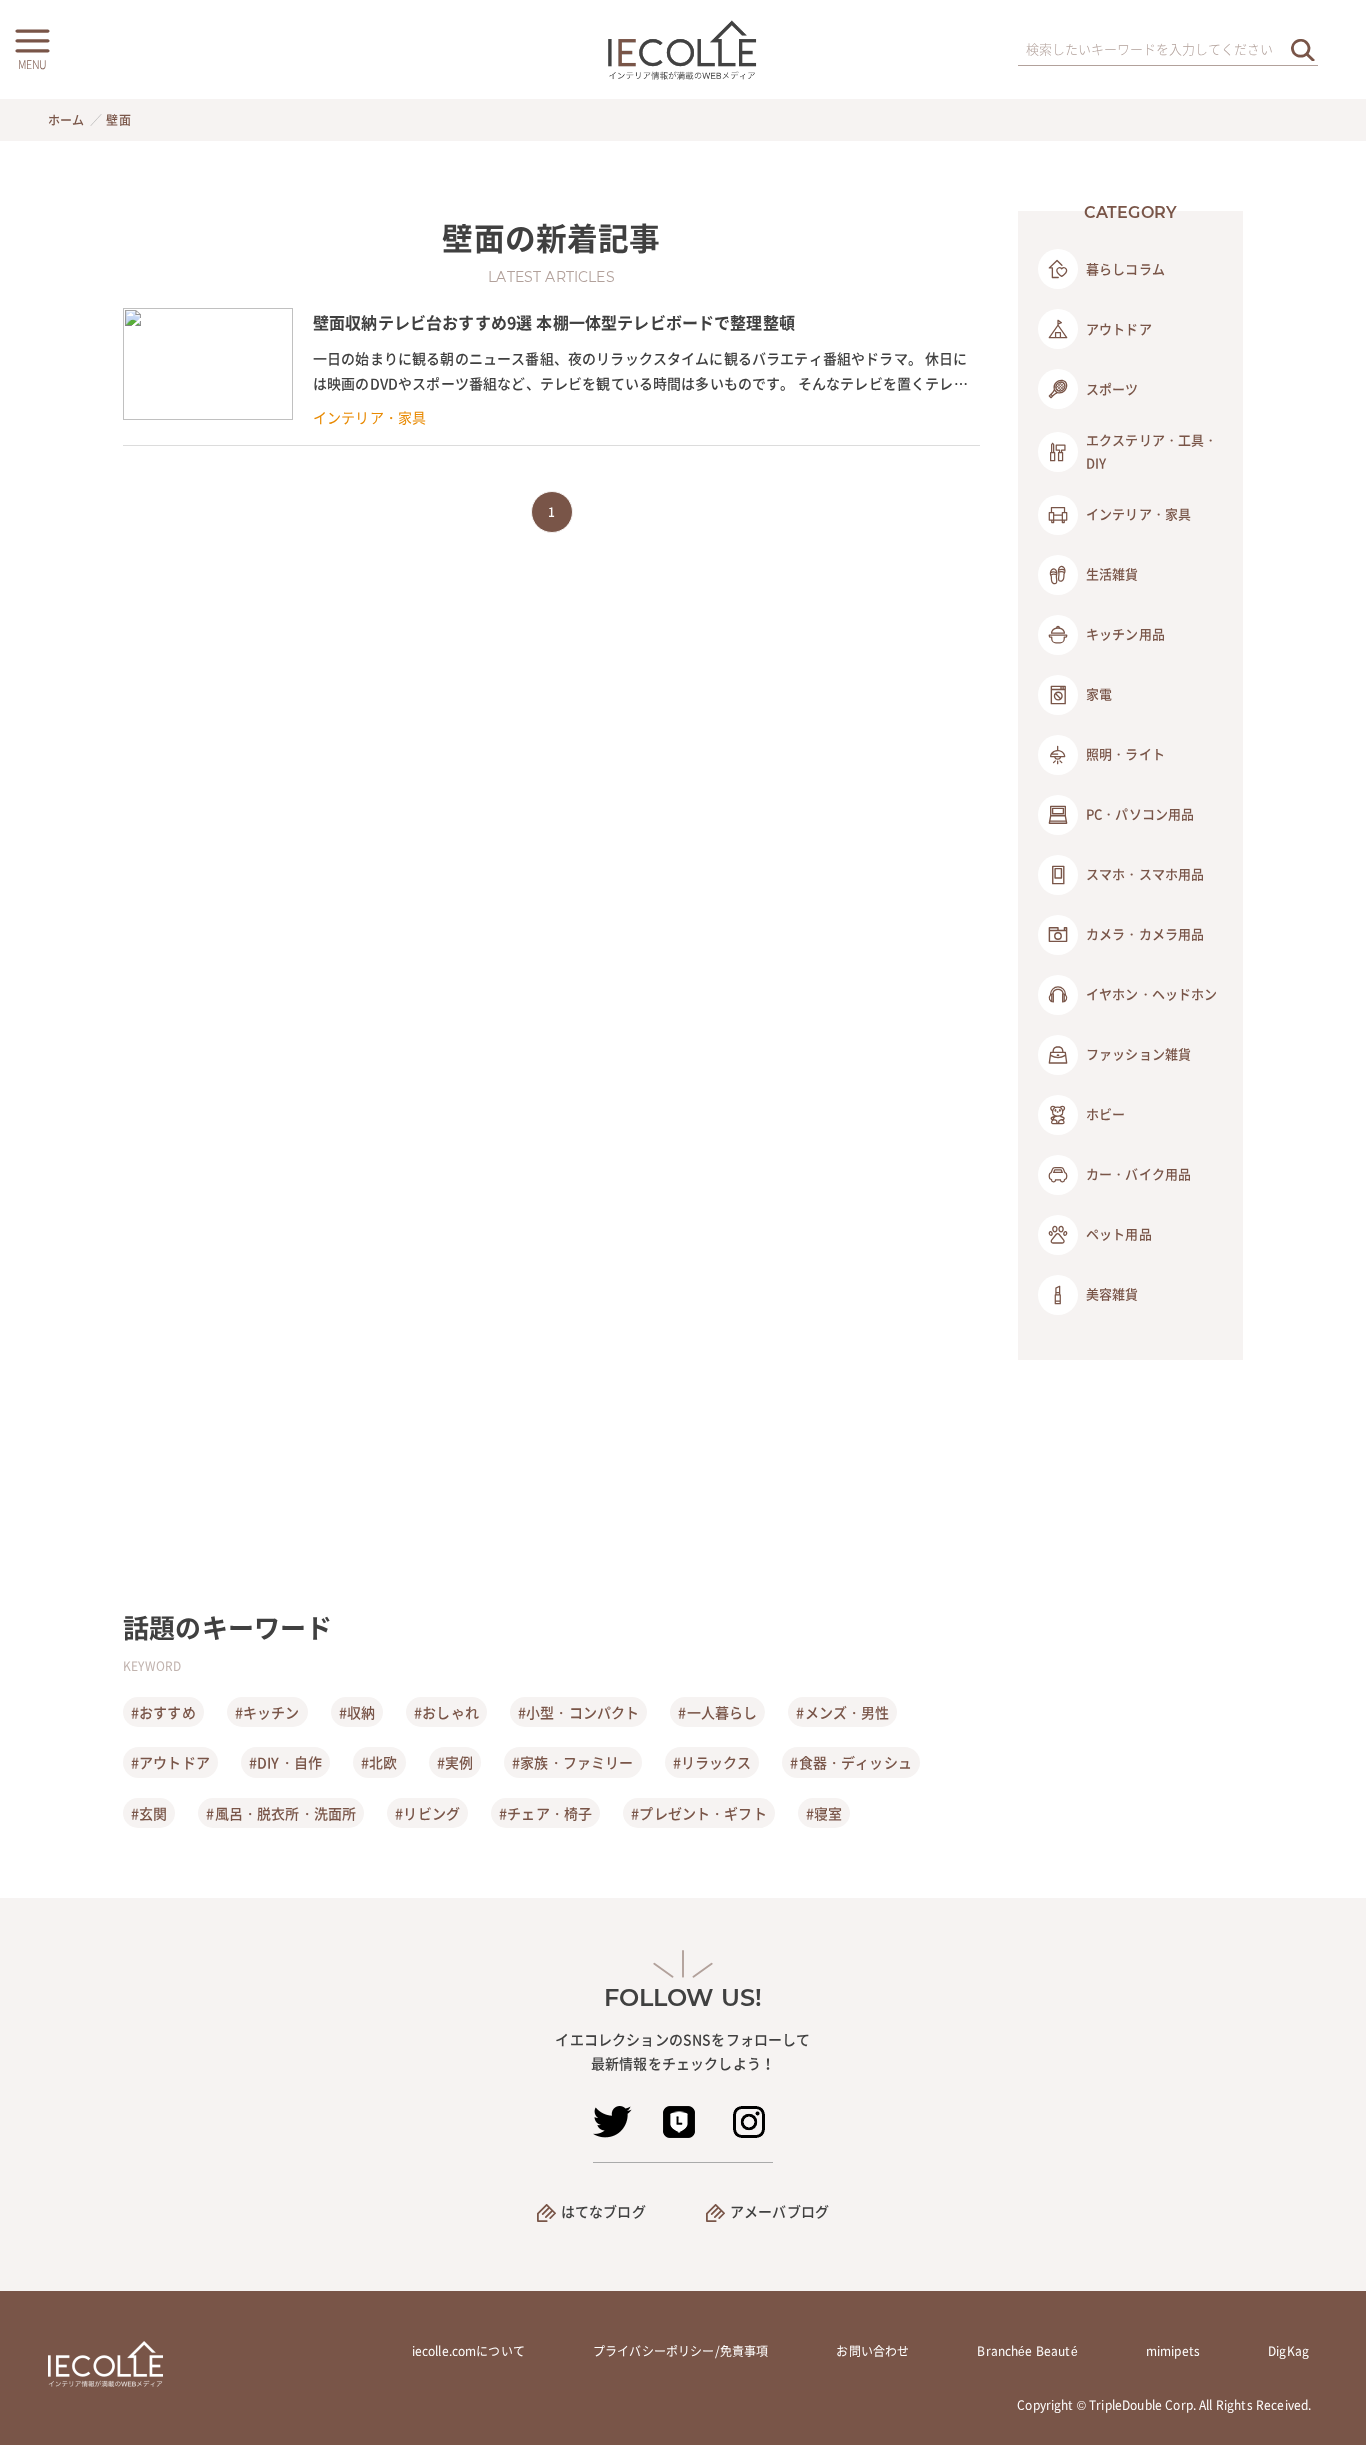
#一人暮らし (717, 1712)
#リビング (427, 1813)
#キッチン (267, 1712)
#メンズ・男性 (842, 1712)
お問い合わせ (872, 2351)
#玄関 (149, 1813)
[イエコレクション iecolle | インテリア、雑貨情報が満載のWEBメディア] (683, 49)
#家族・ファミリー (572, 1762)
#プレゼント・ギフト (699, 1813)
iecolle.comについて (468, 2351)
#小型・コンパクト (578, 1712)
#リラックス (712, 1762)
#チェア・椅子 (545, 1813)
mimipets (1173, 2351)
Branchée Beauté (1027, 2351)
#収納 (357, 1712)
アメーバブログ (779, 2211)
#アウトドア (170, 1762)
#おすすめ (163, 1712)
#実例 (455, 1762)
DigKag (1288, 2351)
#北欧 (379, 1762)
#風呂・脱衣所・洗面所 (281, 1813)
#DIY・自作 (285, 1762)
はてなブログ (603, 2211)
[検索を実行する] (1303, 49)
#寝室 (824, 1813)
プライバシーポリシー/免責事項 (680, 2351)
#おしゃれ (446, 1712)
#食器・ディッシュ (850, 1762)
